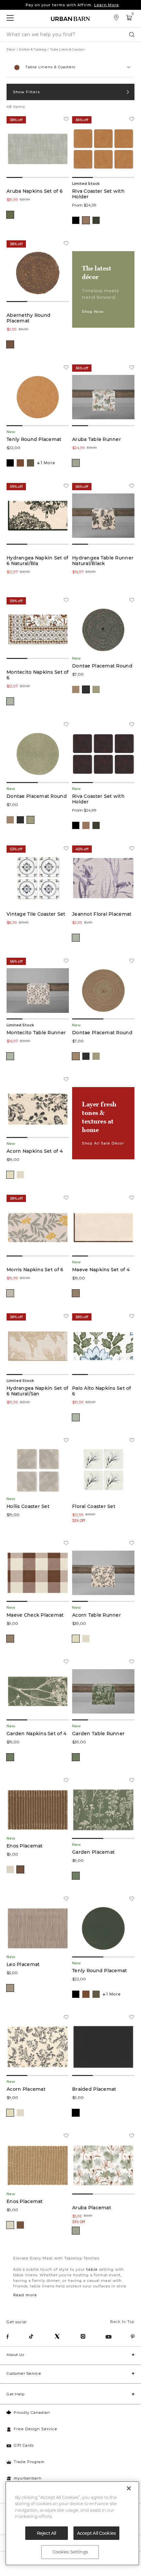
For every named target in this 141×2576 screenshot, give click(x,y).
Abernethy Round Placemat (29, 318)
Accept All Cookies (96, 2533)
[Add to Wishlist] (66, 120)
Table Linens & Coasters (68, 50)
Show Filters (27, 92)
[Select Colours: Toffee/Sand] (76, 1293)
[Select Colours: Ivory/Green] (76, 463)
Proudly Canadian (32, 2412)
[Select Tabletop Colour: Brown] (30, 463)
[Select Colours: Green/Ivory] (96, 689)
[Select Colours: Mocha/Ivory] (76, 689)
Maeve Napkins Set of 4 (101, 1270)
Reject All (46, 2533)
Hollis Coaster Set (28, 1506)
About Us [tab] (15, 2355)
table (92, 2269)
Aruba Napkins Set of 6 (35, 191)
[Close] (129, 2488)
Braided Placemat (94, 2089)
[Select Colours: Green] (10, 215)
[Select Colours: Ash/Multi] (10, 1988)
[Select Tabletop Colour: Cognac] (20, 463)
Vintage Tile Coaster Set (36, 914)
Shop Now (93, 312)
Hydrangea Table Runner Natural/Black (103, 561)
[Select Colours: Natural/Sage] (10, 1293)
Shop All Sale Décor (103, 1143)
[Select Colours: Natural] (10, 1869)
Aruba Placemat (92, 2208)
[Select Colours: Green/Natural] (10, 1757)
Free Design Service (36, 2429)
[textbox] (70, 64)
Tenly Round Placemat (34, 439)
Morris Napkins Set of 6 (35, 1270)
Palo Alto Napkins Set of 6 (102, 1391)
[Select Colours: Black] (76, 220)
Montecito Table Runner (36, 1033)
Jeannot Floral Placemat (102, 914)
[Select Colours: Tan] (86, 220)
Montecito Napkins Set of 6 (38, 675)
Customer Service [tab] (24, 2373)
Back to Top (122, 2322)
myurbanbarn (28, 2478)
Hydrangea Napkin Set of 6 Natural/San (37, 1391)
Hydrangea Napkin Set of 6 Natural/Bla (37, 561)
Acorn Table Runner (97, 1615)
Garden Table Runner (98, 1734)
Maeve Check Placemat (35, 1615)
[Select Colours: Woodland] (96, 220)
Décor (11, 50)
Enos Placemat (25, 1846)
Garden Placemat (93, 1852)
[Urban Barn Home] (70, 19)
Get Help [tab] (15, 2394)
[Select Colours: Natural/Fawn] (20, 1175)
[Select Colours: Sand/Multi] (10, 701)
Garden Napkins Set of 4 (36, 1734)
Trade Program (29, 2462)
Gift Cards (24, 2445)
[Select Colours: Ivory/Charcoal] (10, 1175)
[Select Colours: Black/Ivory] (86, 689)
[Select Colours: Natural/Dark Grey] (76, 938)
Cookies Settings (70, 2552)
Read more (25, 2295)
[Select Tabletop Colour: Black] (10, 463)
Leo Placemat (23, 1965)
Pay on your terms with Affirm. (72, 5)
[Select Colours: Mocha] (10, 344)
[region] (72, 2523)
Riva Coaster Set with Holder (98, 194)
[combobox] (70, 67)
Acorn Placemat (26, 2089)
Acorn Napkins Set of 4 (35, 1151)
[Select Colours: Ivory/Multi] (76, 1417)
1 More (48, 463)
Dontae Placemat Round (102, 666)
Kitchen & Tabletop (33, 50)
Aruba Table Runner (97, 439)
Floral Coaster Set (94, 1506)
